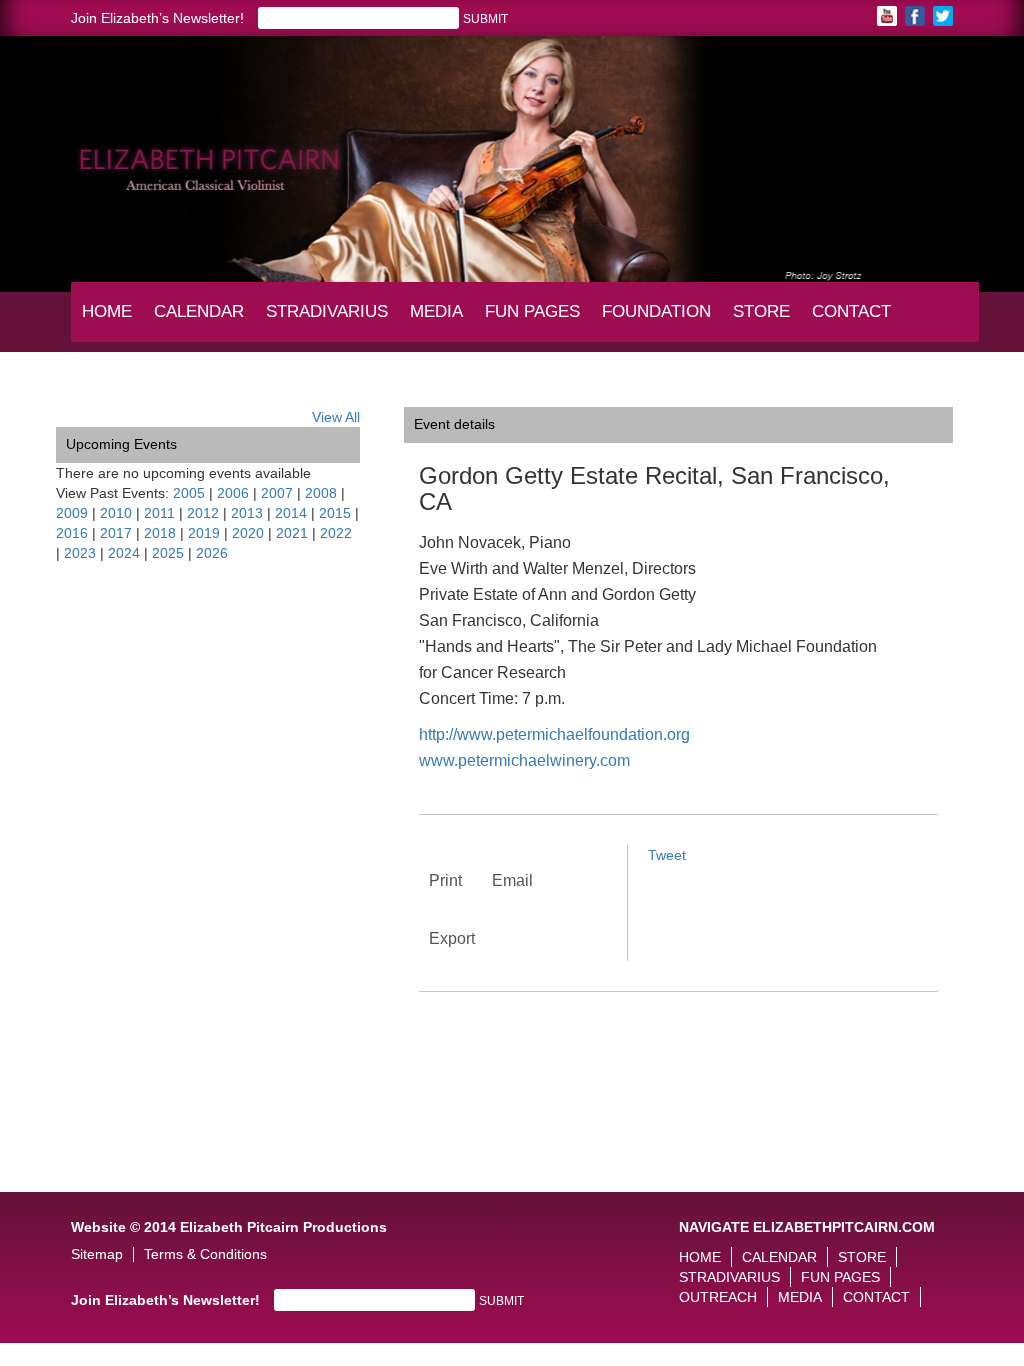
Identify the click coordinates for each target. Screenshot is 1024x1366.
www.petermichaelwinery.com (524, 760)
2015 (335, 513)
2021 (292, 533)
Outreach (718, 1297)
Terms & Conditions (205, 1254)
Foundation (658, 321)
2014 (291, 513)
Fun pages (534, 321)
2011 (159, 513)
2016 (72, 533)
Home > (81, 392)
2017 (116, 533)
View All (336, 417)
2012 (203, 513)
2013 (247, 513)
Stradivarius (327, 311)
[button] (71, 143)
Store (761, 311)
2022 (336, 533)
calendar (199, 311)
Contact (851, 311)
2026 (212, 553)
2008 (321, 493)
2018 (160, 533)
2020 (248, 533)
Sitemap (97, 1254)
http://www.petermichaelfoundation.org (554, 734)
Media (441, 321)
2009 (72, 513)
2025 (168, 553)
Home (107, 311)
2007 (277, 493)
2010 (116, 513)
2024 (124, 553)
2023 (80, 553)
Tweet (667, 855)
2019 (204, 533)
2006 (233, 493)
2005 (189, 493)
